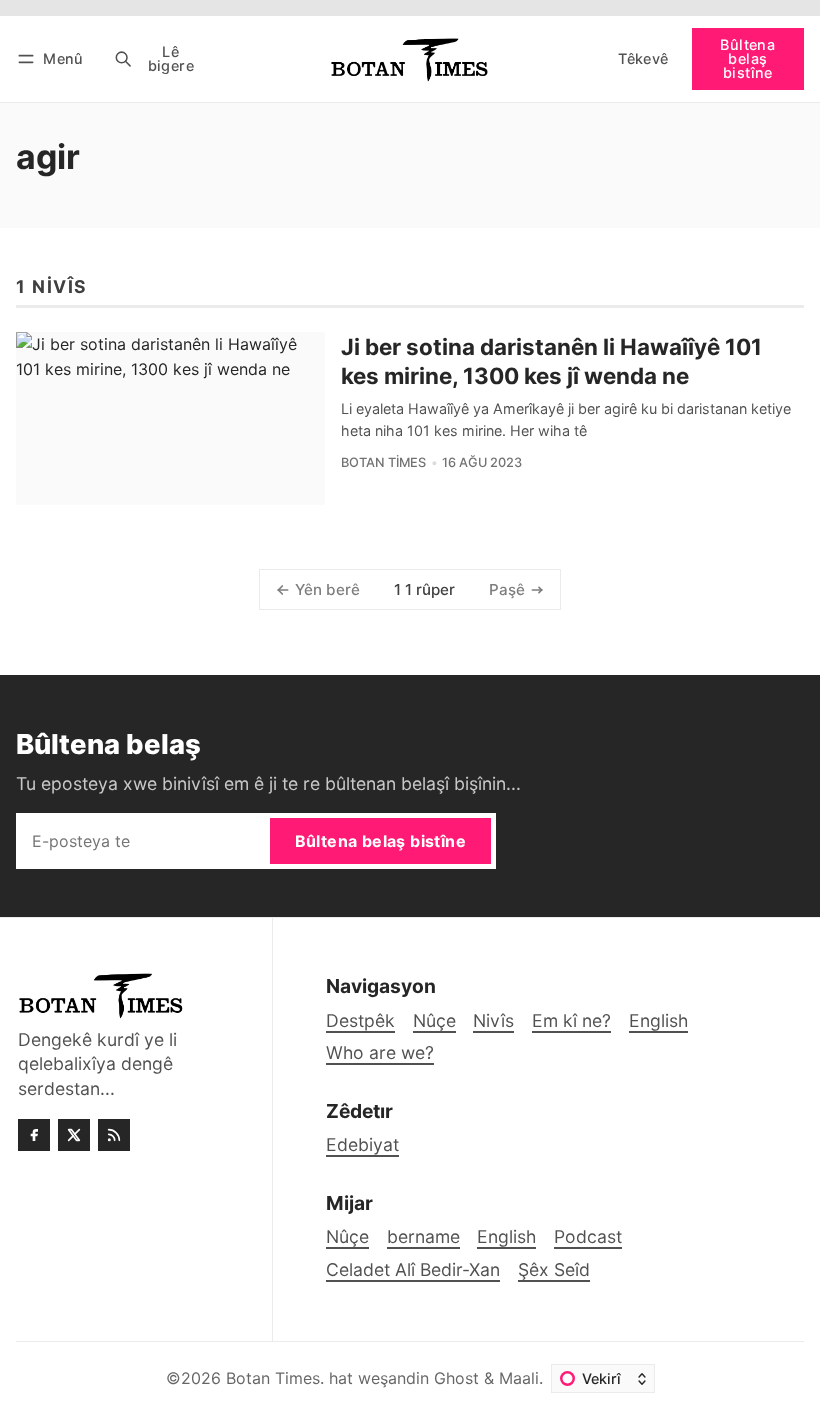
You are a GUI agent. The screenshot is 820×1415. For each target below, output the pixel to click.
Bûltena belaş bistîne (747, 59)
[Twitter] (74, 1135)
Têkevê (643, 58)
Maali (519, 1378)
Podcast (588, 1236)
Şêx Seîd (554, 1269)
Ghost (456, 1378)
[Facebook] (34, 1135)
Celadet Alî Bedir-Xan (413, 1269)
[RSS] (114, 1135)
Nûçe (347, 1236)
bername (423, 1236)
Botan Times (383, 462)
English (506, 1236)
